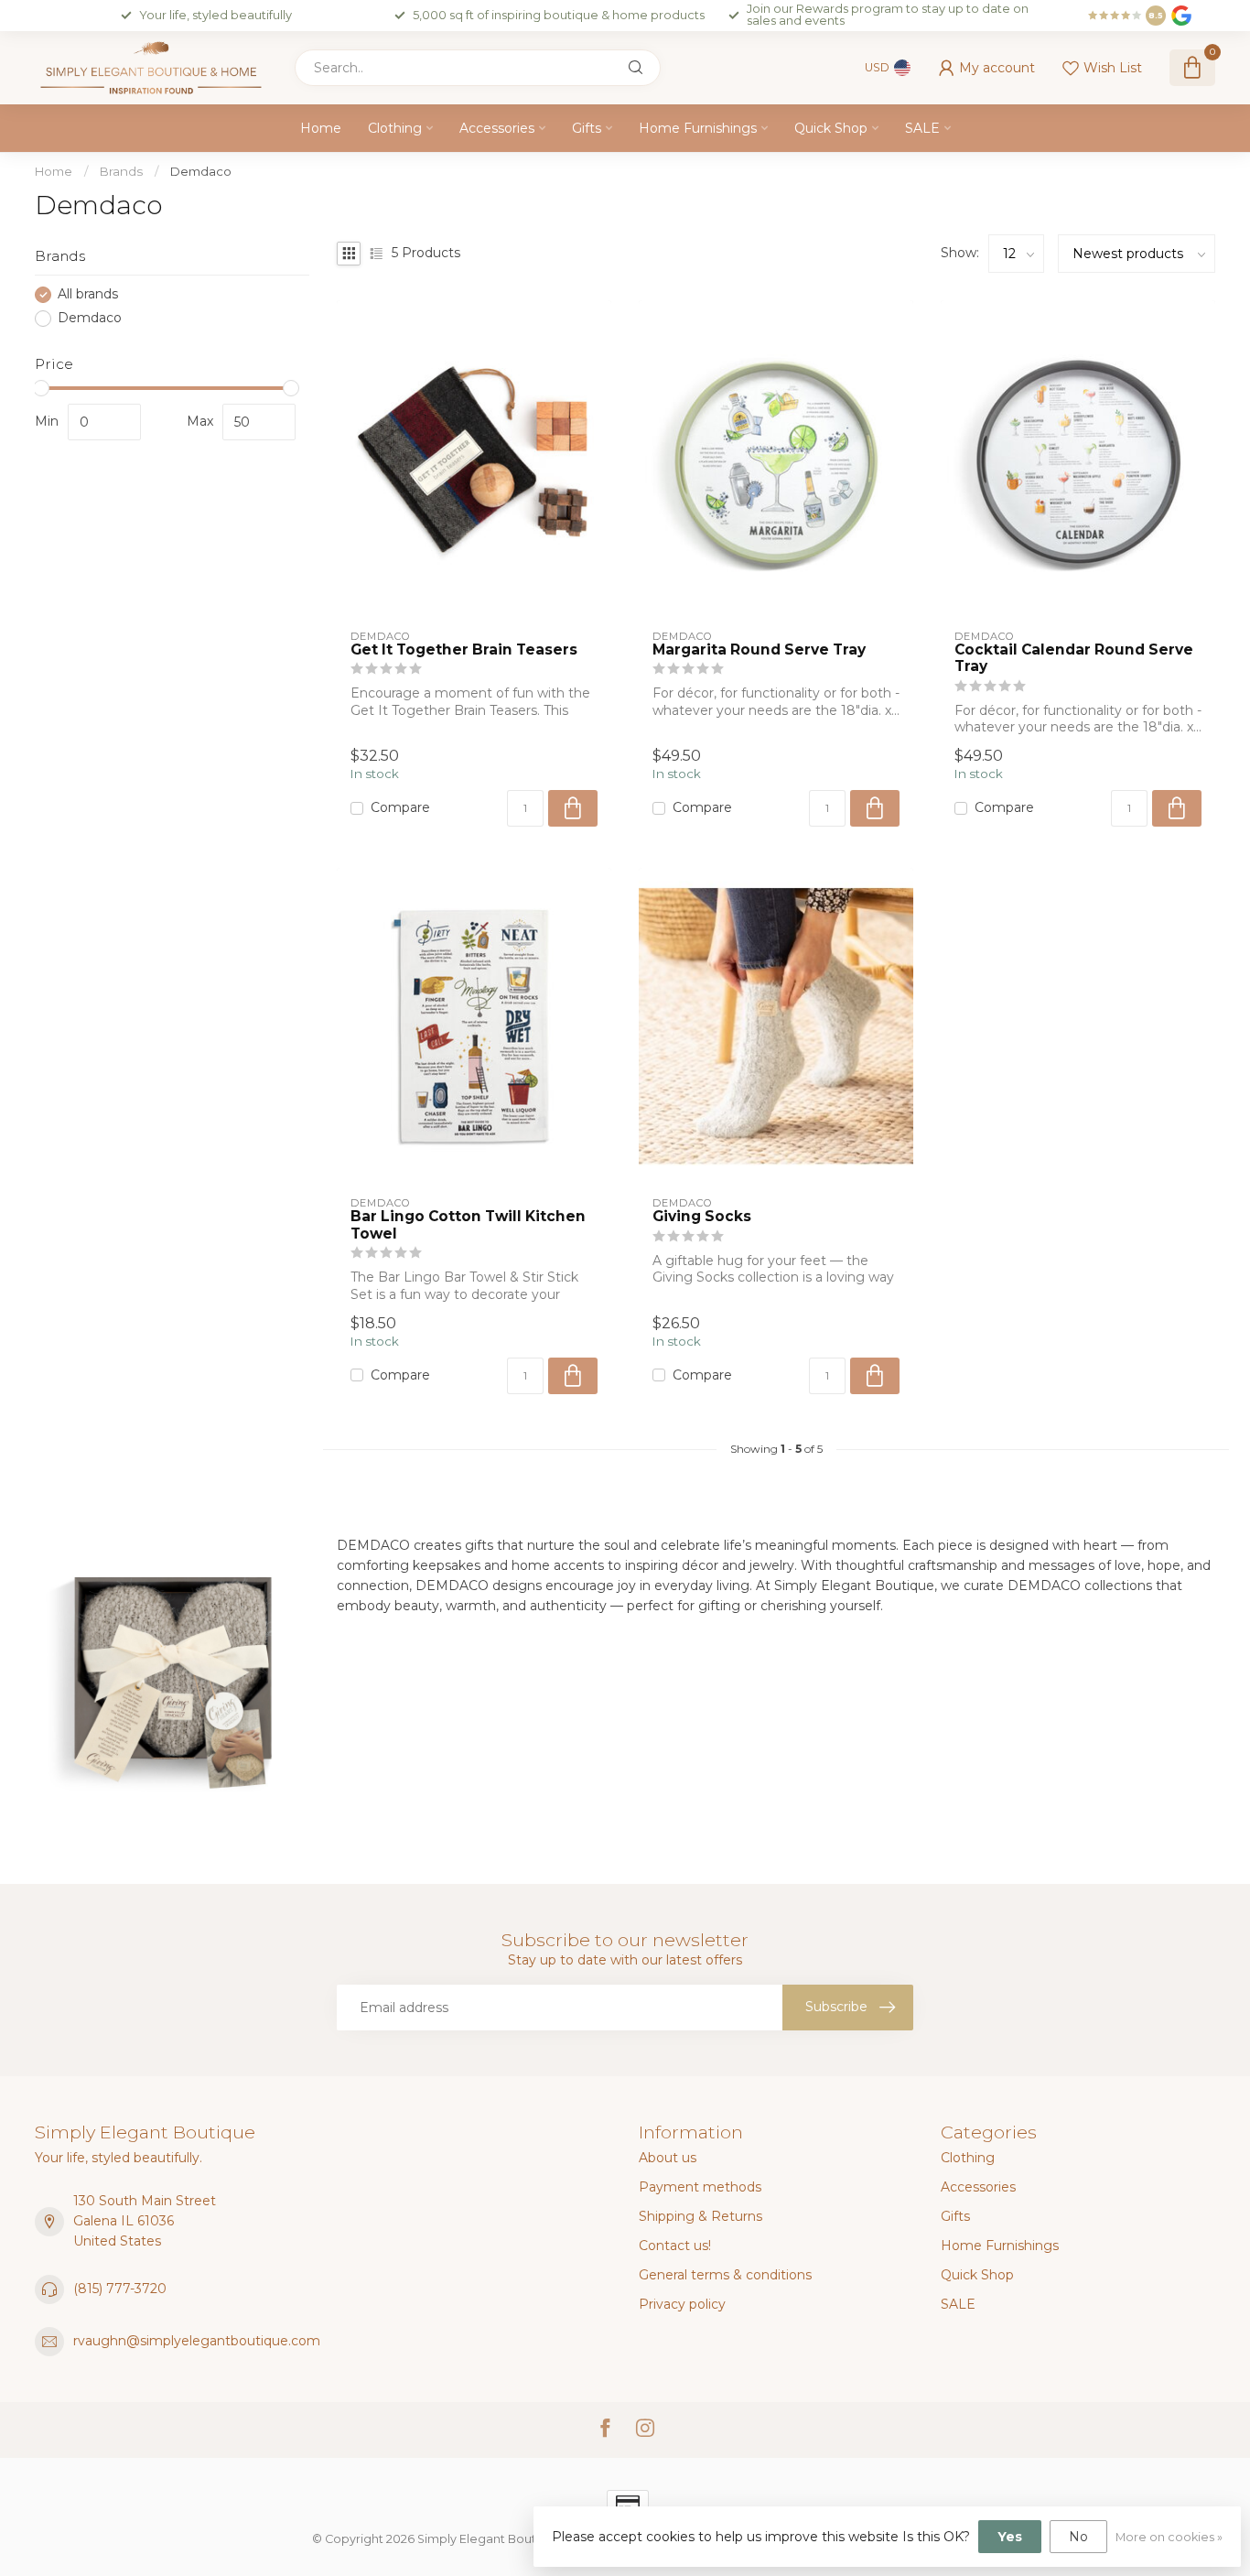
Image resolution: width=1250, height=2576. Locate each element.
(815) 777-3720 (120, 2289)
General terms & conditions (725, 2275)
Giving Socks (702, 1217)
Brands (121, 171)
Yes (1010, 2537)
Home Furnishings (698, 128)
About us (668, 2158)
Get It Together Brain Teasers (464, 650)
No (1078, 2537)
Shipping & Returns (700, 2216)
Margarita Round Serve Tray (759, 650)
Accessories (497, 128)
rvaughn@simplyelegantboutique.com (197, 2341)
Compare (400, 808)
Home (321, 128)
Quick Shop (831, 128)
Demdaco (201, 171)
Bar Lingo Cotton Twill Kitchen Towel (468, 1225)
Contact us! (675, 2246)
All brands (88, 294)
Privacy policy (682, 2304)
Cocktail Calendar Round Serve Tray (1074, 658)
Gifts (587, 128)
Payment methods (700, 2187)
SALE (922, 128)
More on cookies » (1169, 2537)
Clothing (395, 128)
